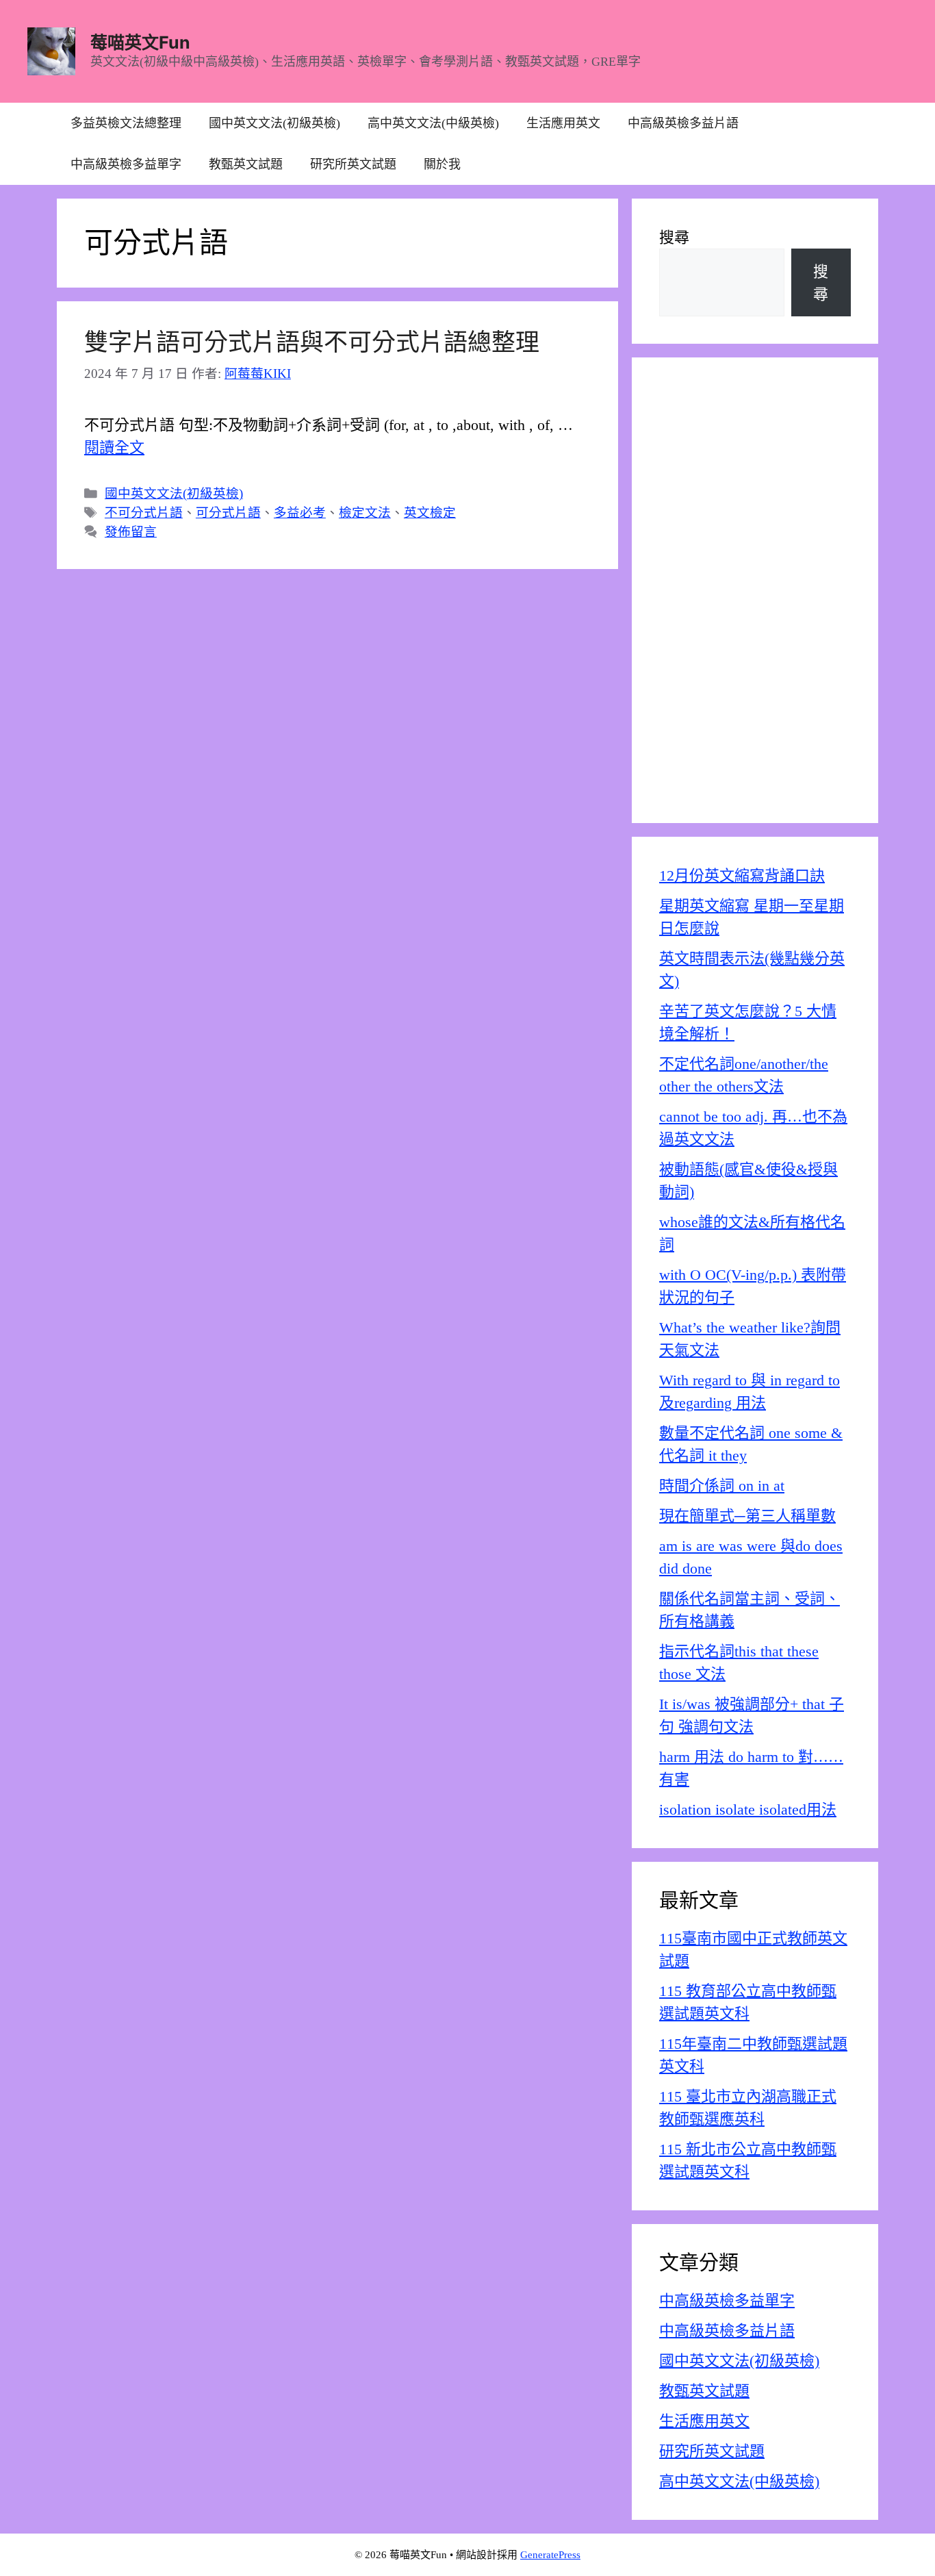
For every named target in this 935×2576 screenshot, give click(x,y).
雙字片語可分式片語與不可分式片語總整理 (312, 343)
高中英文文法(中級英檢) (433, 123)
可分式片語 (228, 513)
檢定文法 (365, 513)
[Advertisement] (755, 590)
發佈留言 (131, 532)
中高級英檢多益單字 (126, 164)
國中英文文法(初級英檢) (274, 123)
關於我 (442, 164)
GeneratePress (550, 2555)
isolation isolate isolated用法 (748, 1809)
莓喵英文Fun (140, 42)
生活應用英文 (563, 123)
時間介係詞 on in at (722, 1486)
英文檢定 (430, 513)
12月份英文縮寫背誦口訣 (742, 875)
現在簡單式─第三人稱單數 (747, 1516)
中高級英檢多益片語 (683, 123)
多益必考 (300, 513)
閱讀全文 (114, 447)
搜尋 (674, 237)
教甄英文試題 (246, 164)
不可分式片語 (144, 513)
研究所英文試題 (353, 164)
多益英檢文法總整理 (126, 123)
